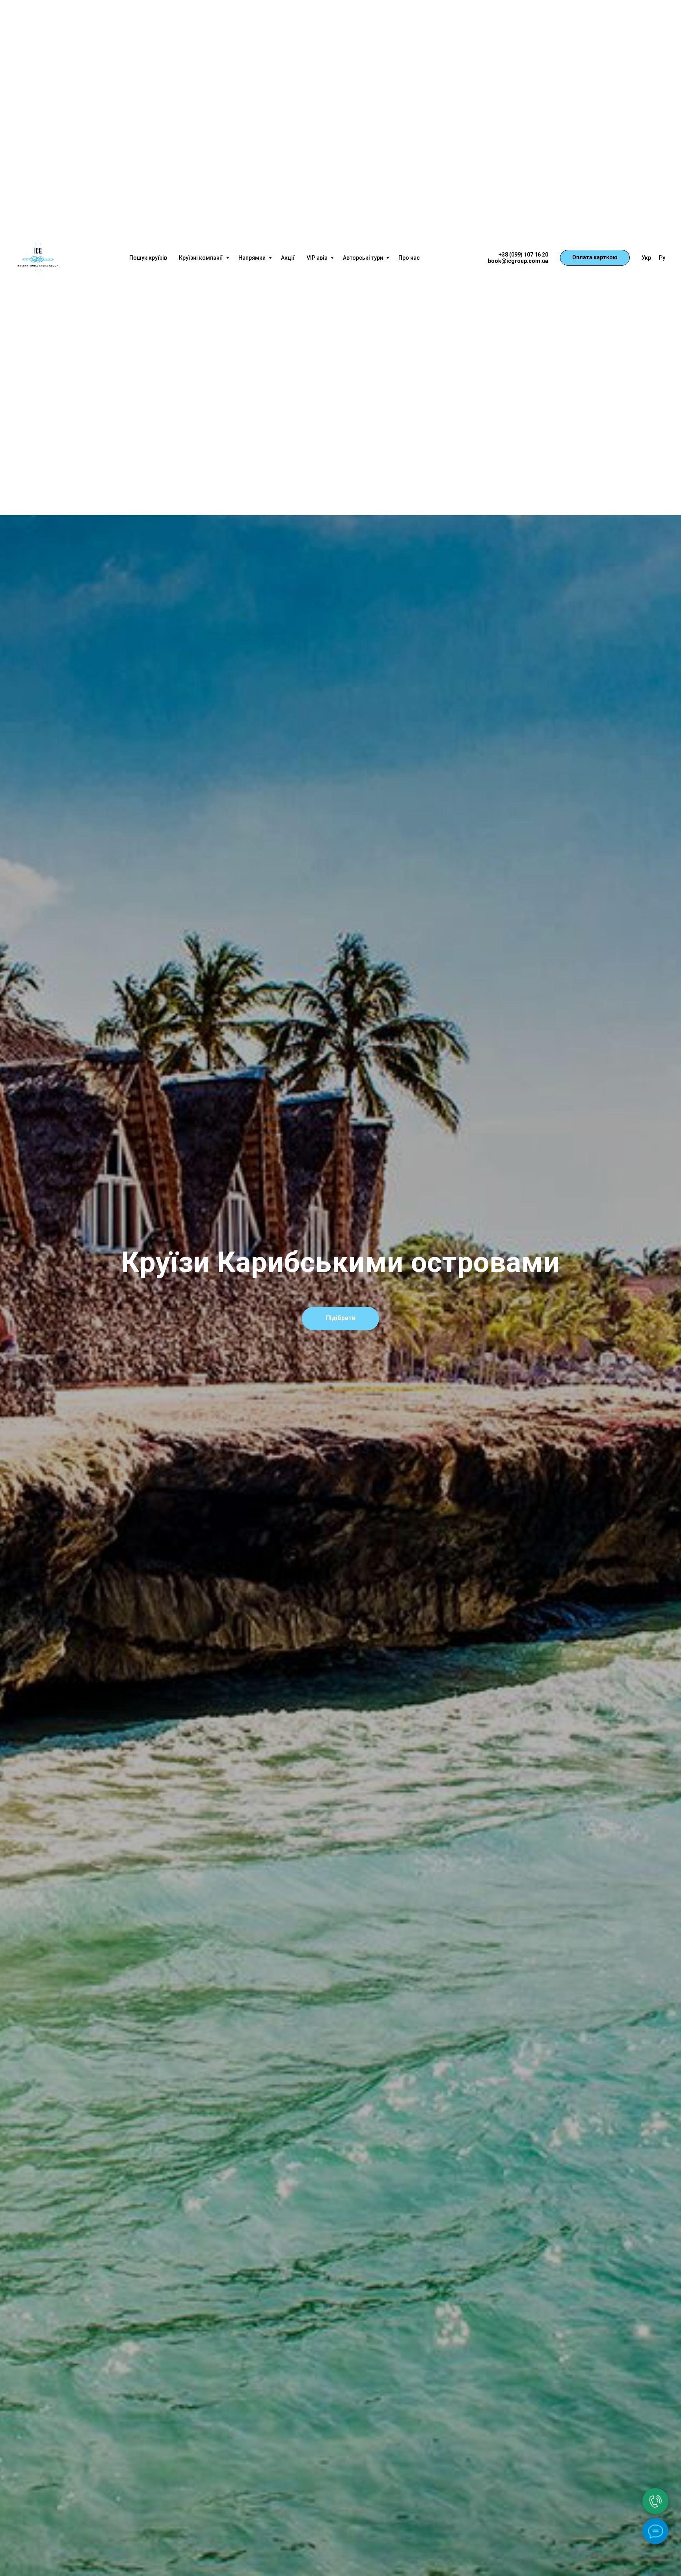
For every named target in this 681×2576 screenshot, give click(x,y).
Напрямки (253, 258)
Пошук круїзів (148, 258)
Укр (646, 258)
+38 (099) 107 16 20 (523, 255)
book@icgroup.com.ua (518, 261)
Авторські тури (364, 258)
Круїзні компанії (202, 258)
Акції (288, 258)
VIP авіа (318, 258)
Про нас (409, 258)
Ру (662, 258)
